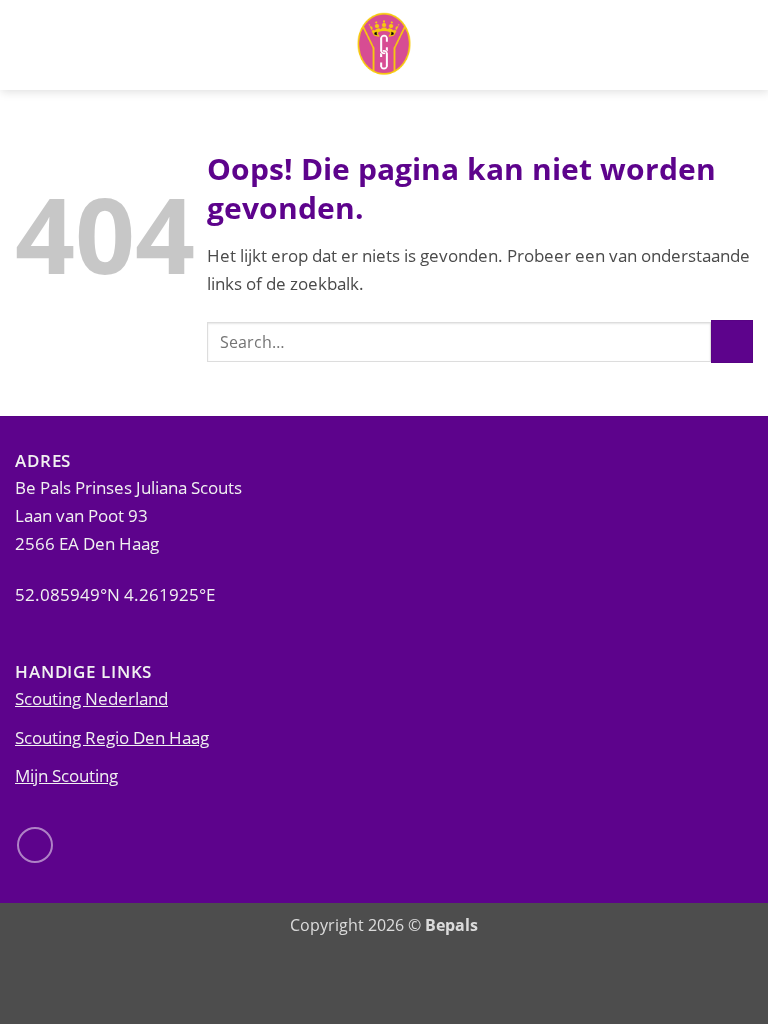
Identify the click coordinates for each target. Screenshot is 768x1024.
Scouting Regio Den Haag (112, 737)
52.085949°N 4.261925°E (115, 594)
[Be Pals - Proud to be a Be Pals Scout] (384, 45)
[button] (740, 45)
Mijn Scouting (66, 775)
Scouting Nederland (91, 698)
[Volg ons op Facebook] (35, 845)
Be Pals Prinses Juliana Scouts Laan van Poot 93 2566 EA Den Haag (128, 515)
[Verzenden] (732, 341)
